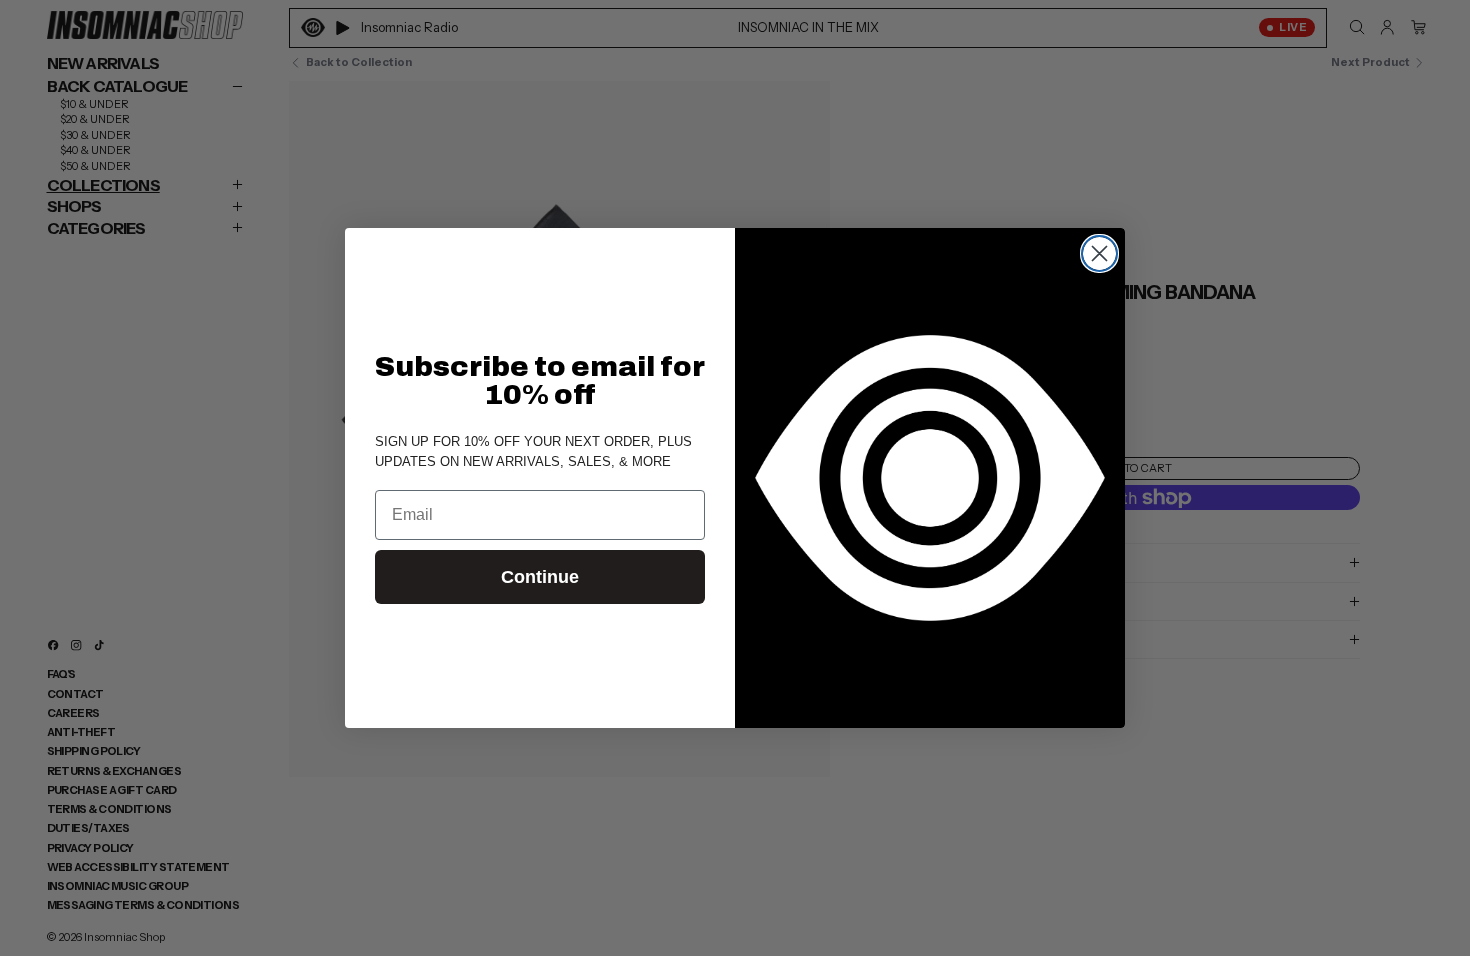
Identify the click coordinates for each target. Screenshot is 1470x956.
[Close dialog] (1099, 253)
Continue (540, 577)
